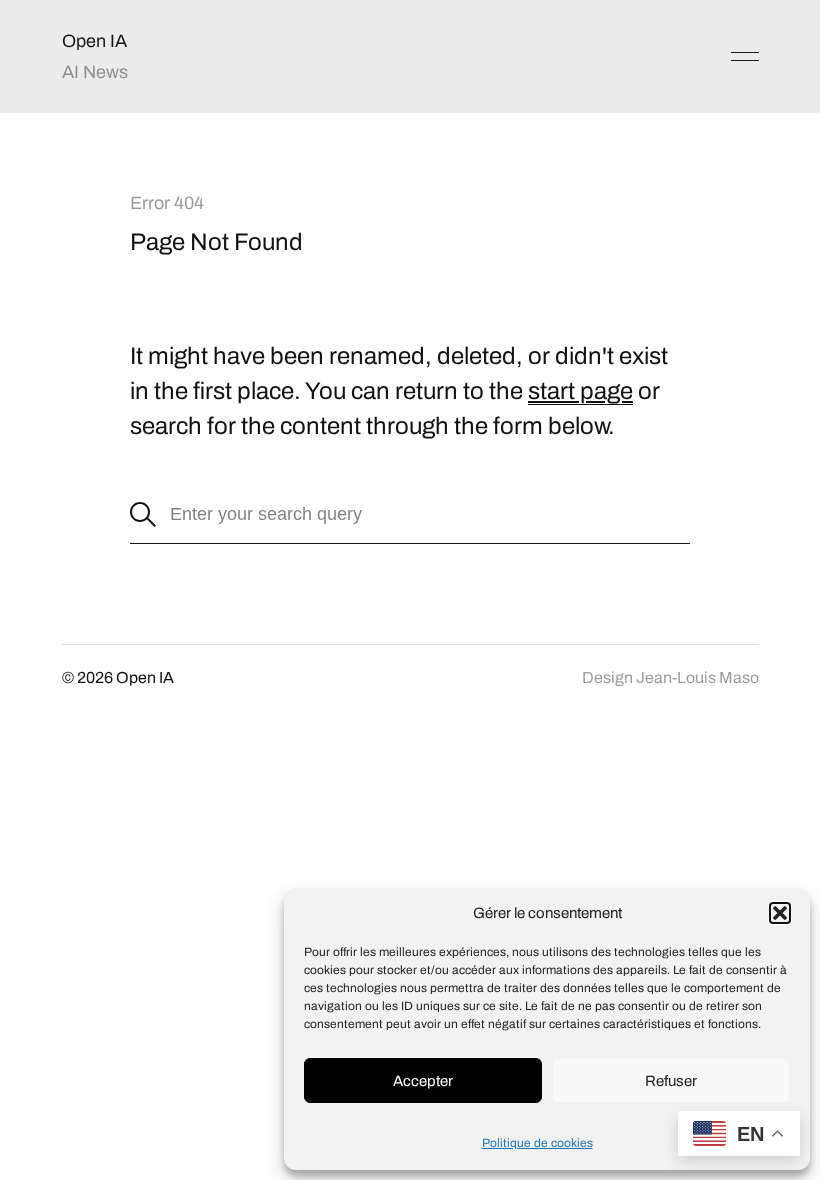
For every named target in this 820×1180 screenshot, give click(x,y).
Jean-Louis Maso (697, 677)
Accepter (423, 1081)
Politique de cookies (537, 1143)
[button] (780, 913)
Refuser (671, 1081)
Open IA (94, 41)
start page (580, 391)
